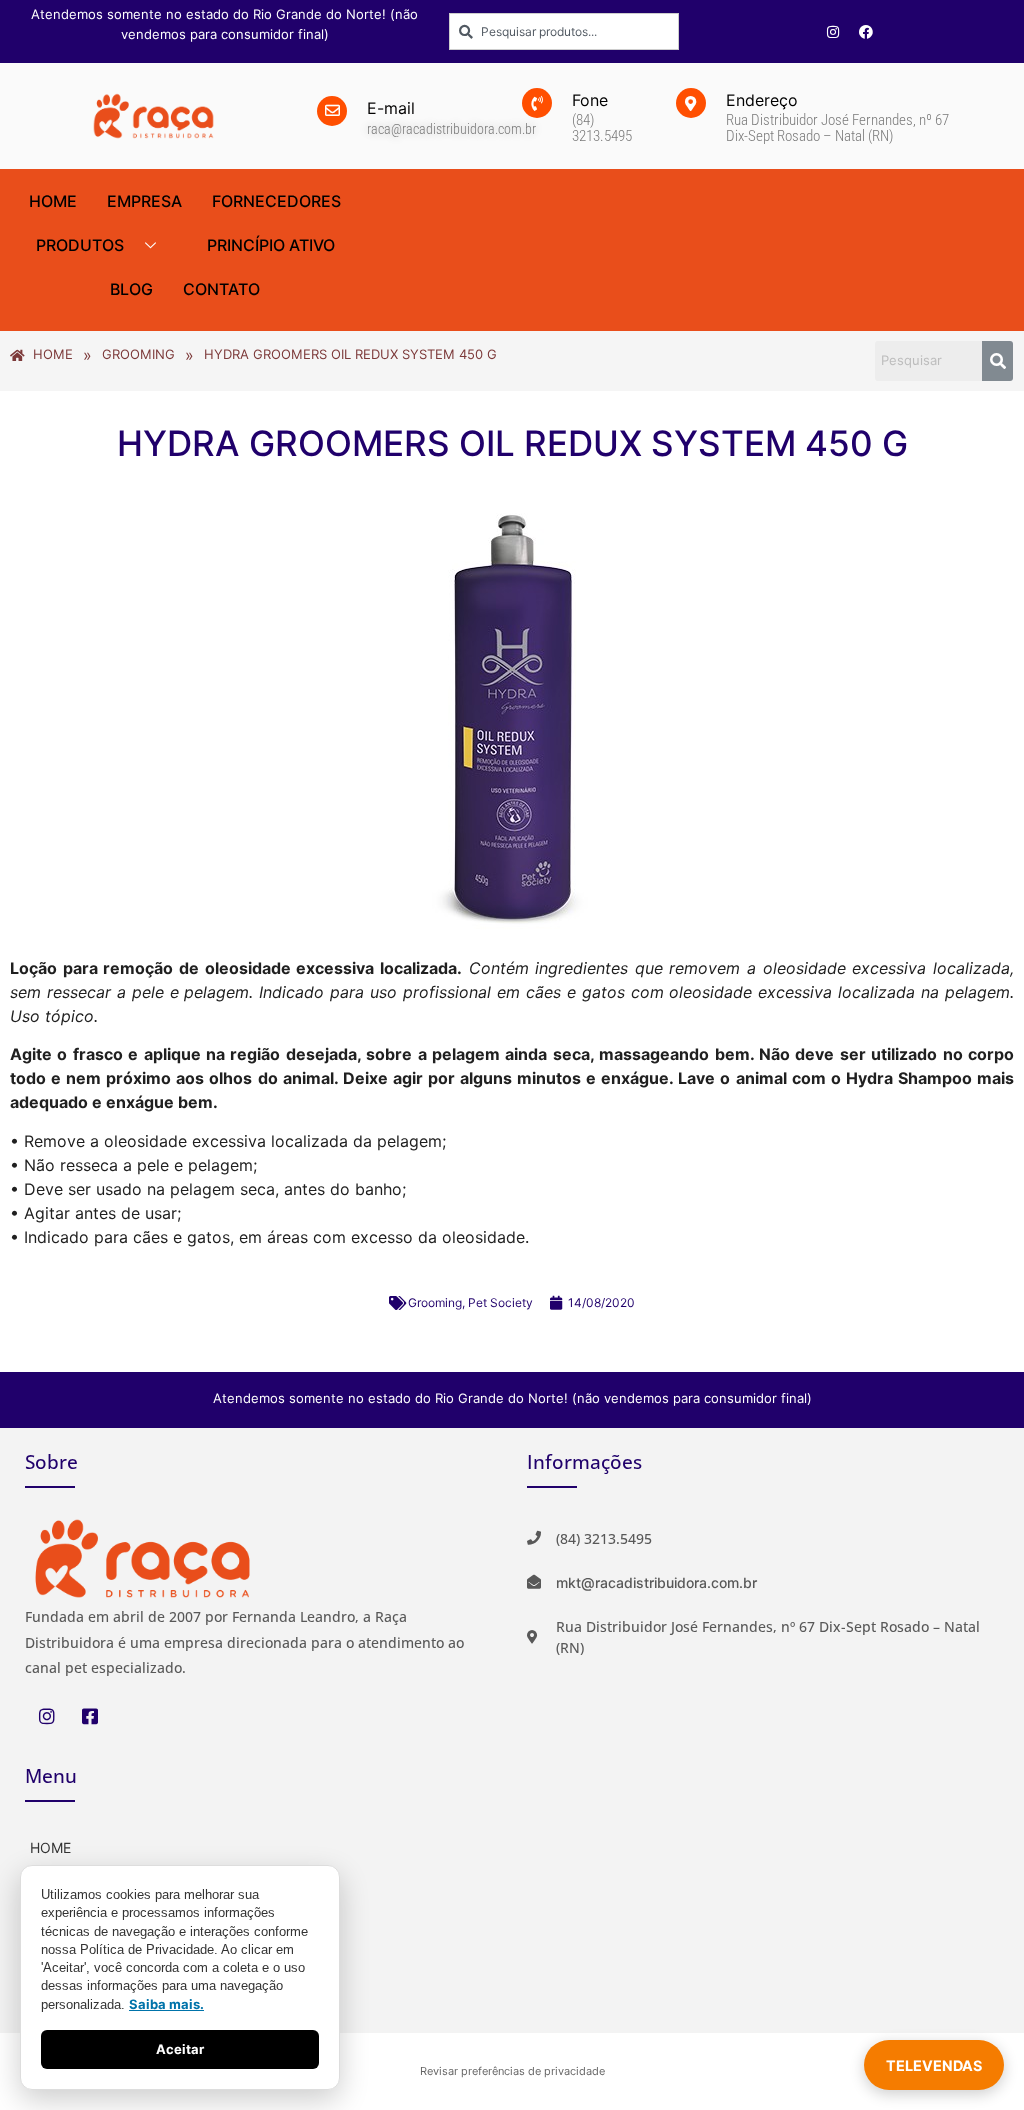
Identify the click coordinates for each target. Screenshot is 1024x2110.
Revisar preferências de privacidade (512, 2071)
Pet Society (500, 1302)
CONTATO (221, 289)
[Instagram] (833, 32)
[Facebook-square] (89, 1715)
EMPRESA (144, 201)
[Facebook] (866, 32)
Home (53, 201)
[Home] (261, 1845)
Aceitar (180, 2049)
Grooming (435, 1302)
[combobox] (564, 31)
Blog (131, 289)
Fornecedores (276, 201)
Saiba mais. (166, 2004)
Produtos (80, 245)
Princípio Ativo (271, 245)
